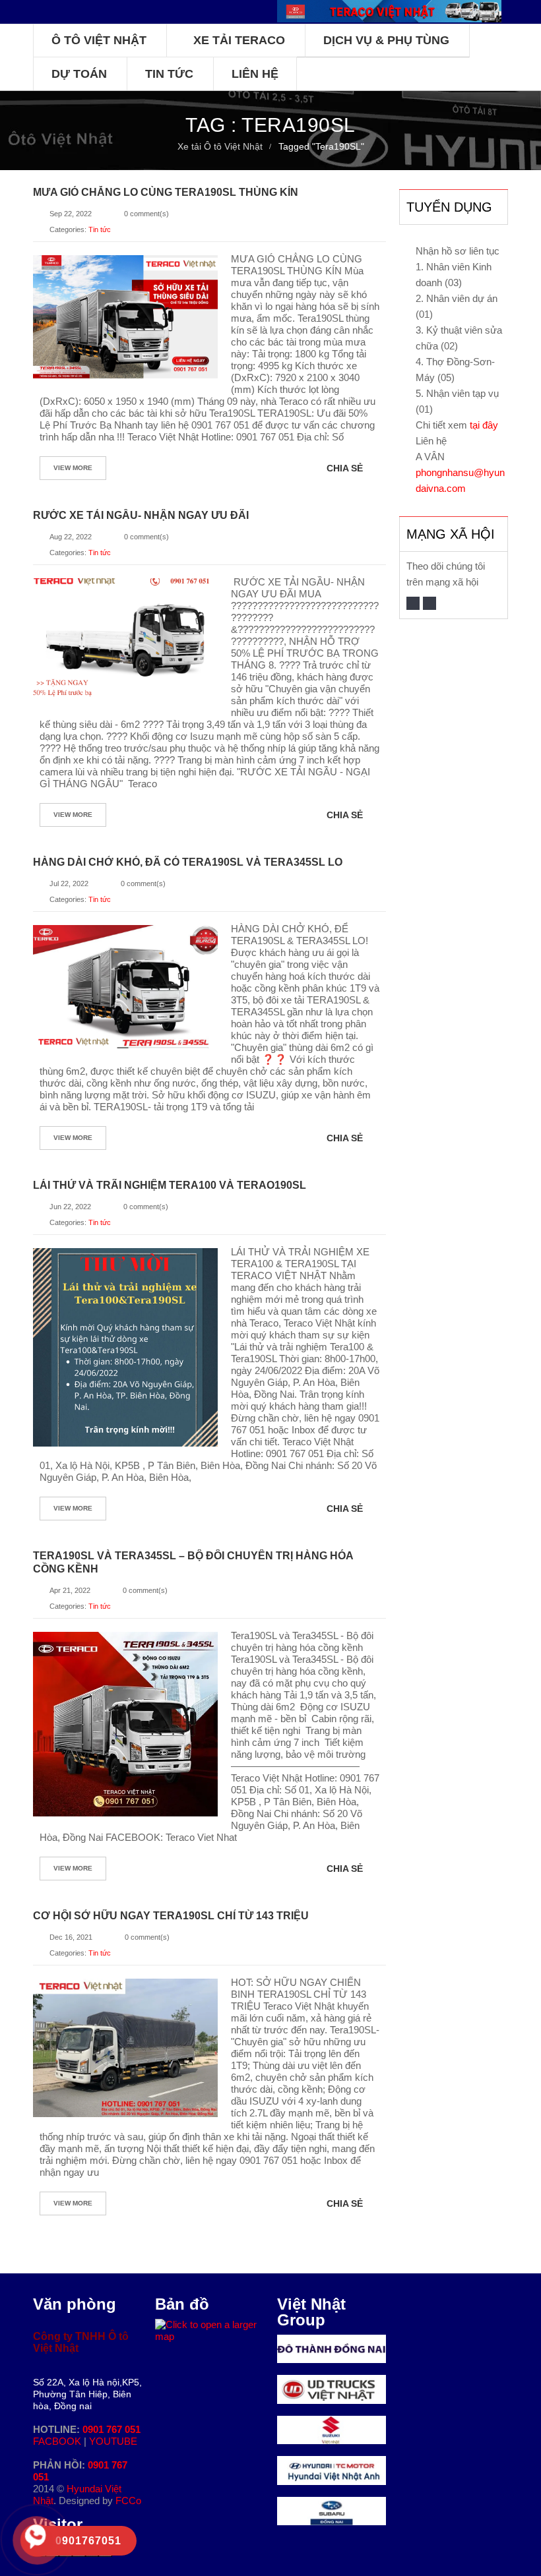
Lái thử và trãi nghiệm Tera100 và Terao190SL (170, 1185)
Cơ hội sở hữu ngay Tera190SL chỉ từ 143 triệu (171, 1916)
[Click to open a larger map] (209, 2324)
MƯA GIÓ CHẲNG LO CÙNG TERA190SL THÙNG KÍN (166, 192)
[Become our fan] (413, 603)
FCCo (128, 2501)
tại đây (484, 425)
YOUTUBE (113, 2441)
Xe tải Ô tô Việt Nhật (220, 146)
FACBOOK (58, 2441)
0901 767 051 (111, 2429)
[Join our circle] (430, 603)
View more (73, 468)
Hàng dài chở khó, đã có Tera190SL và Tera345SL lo (188, 862)
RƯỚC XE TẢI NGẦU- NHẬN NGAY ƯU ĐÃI (141, 515)
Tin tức (100, 229)
